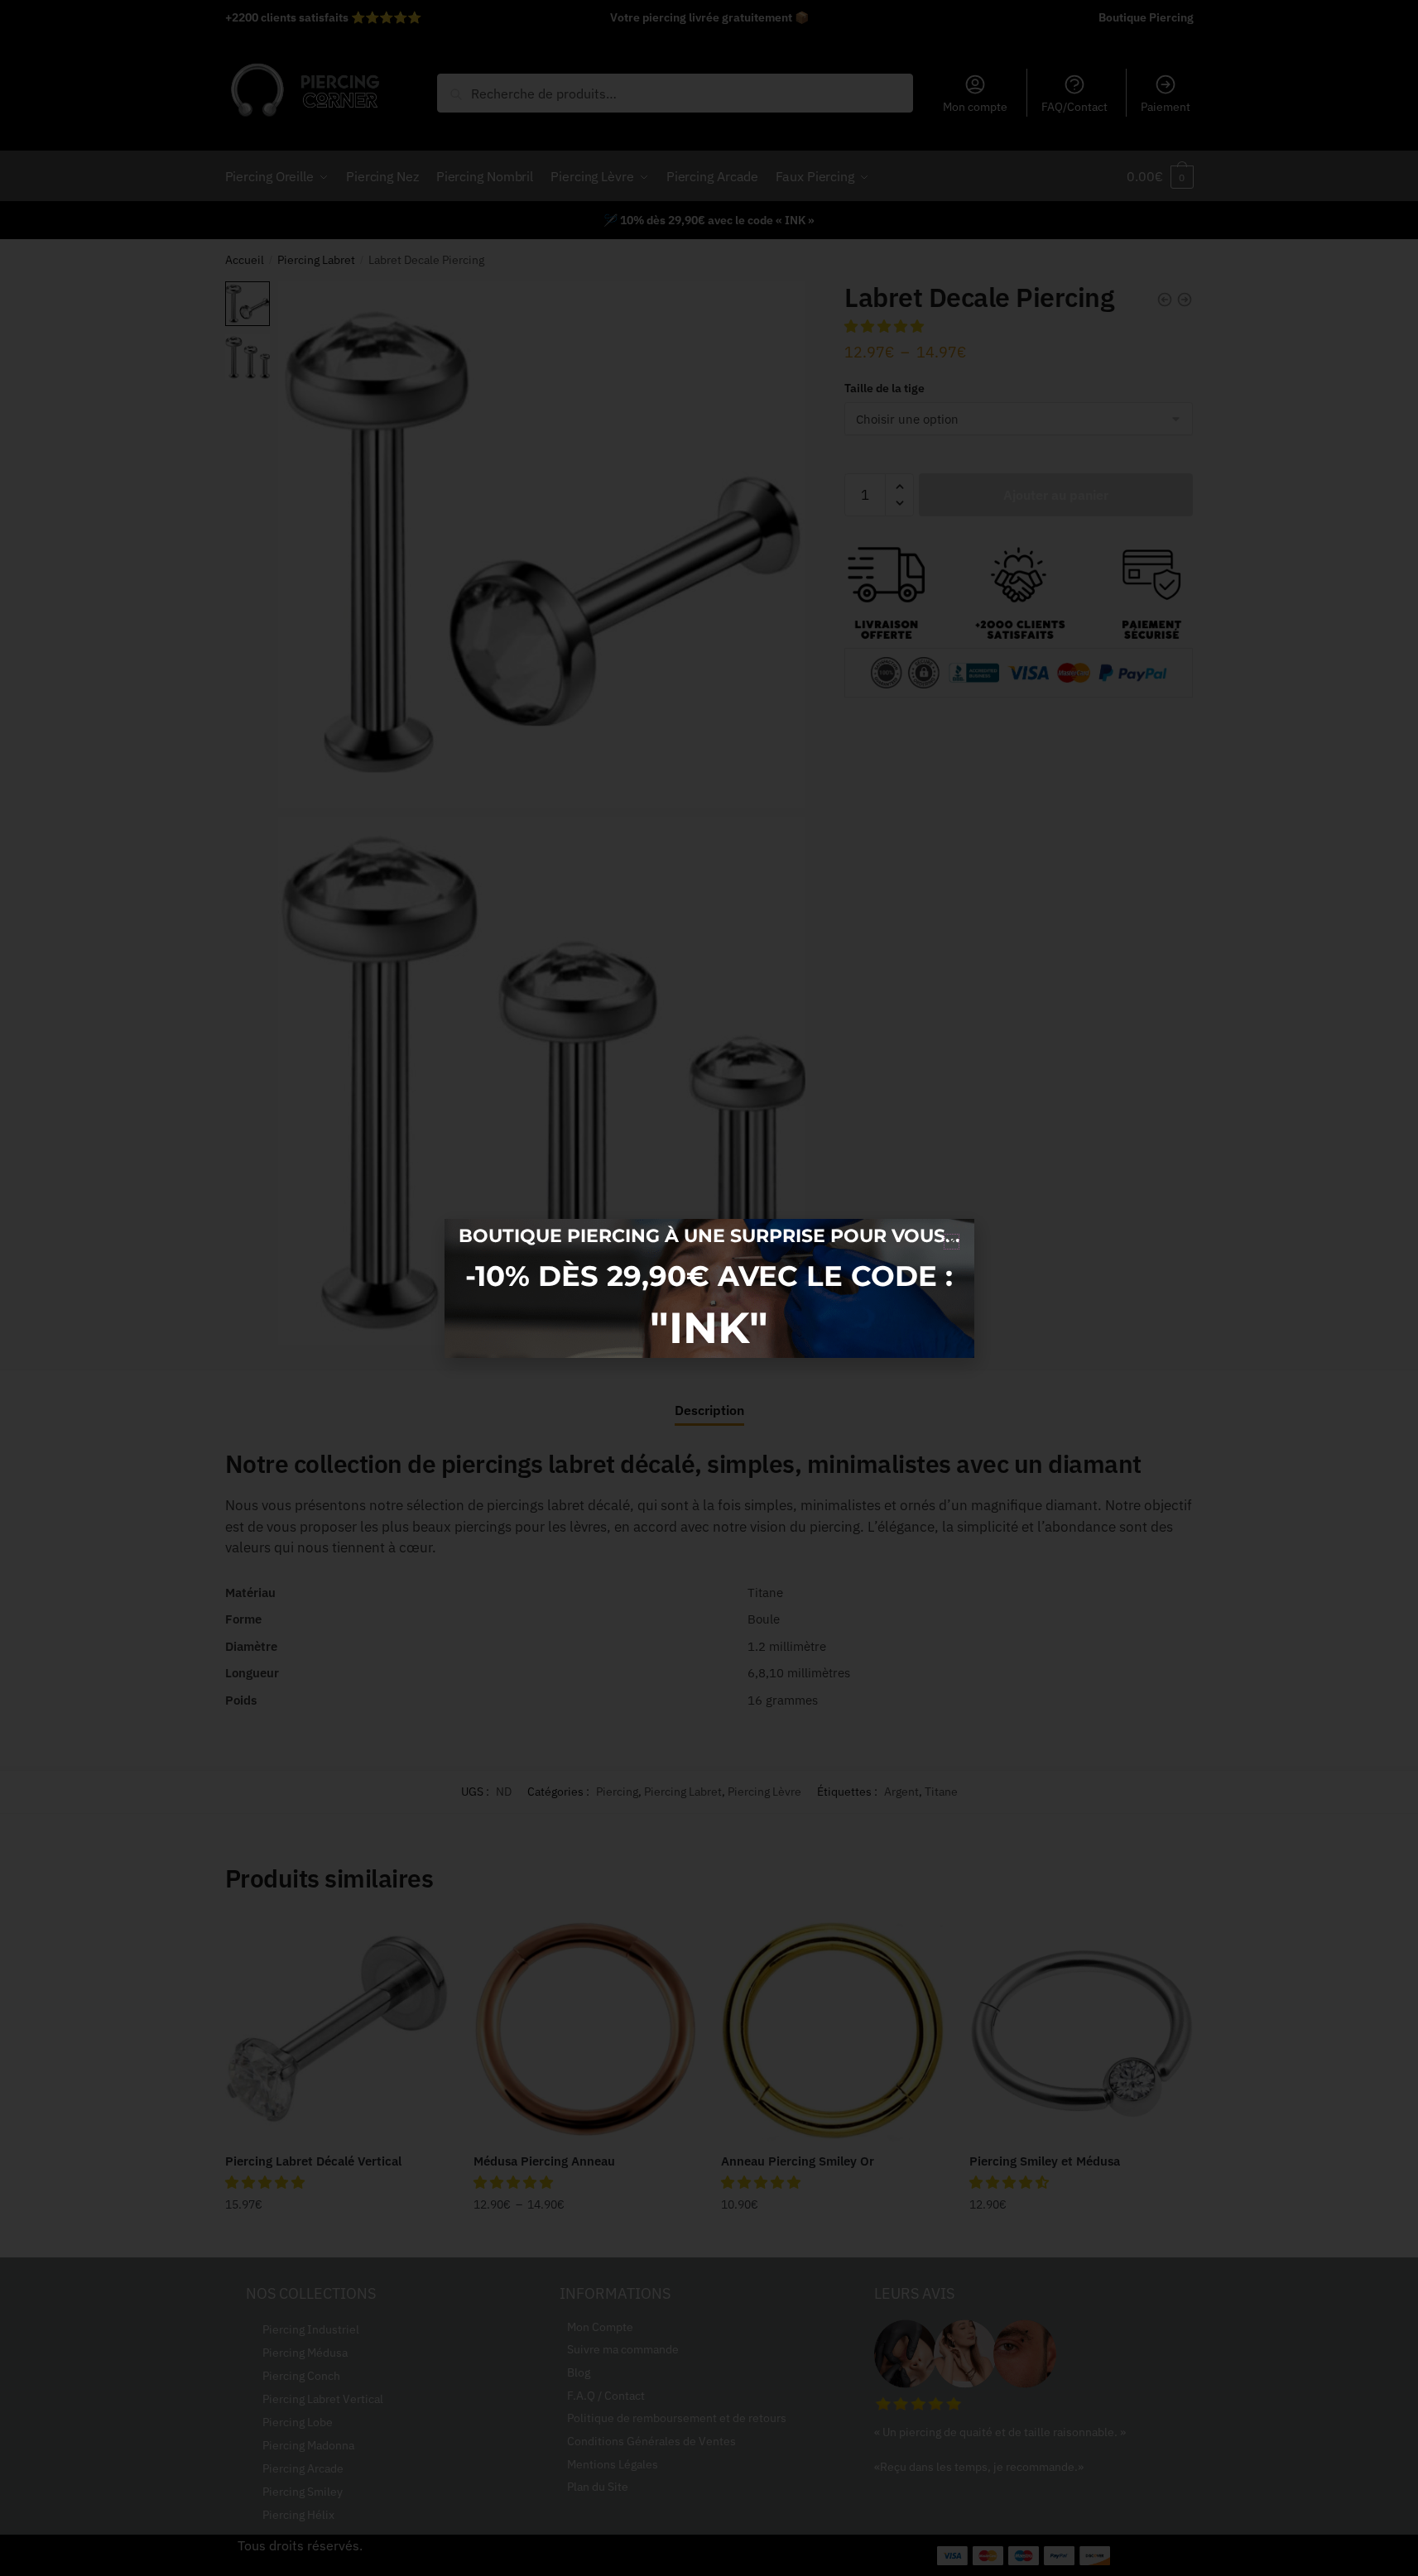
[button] (952, 1242)
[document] (709, 1288)
